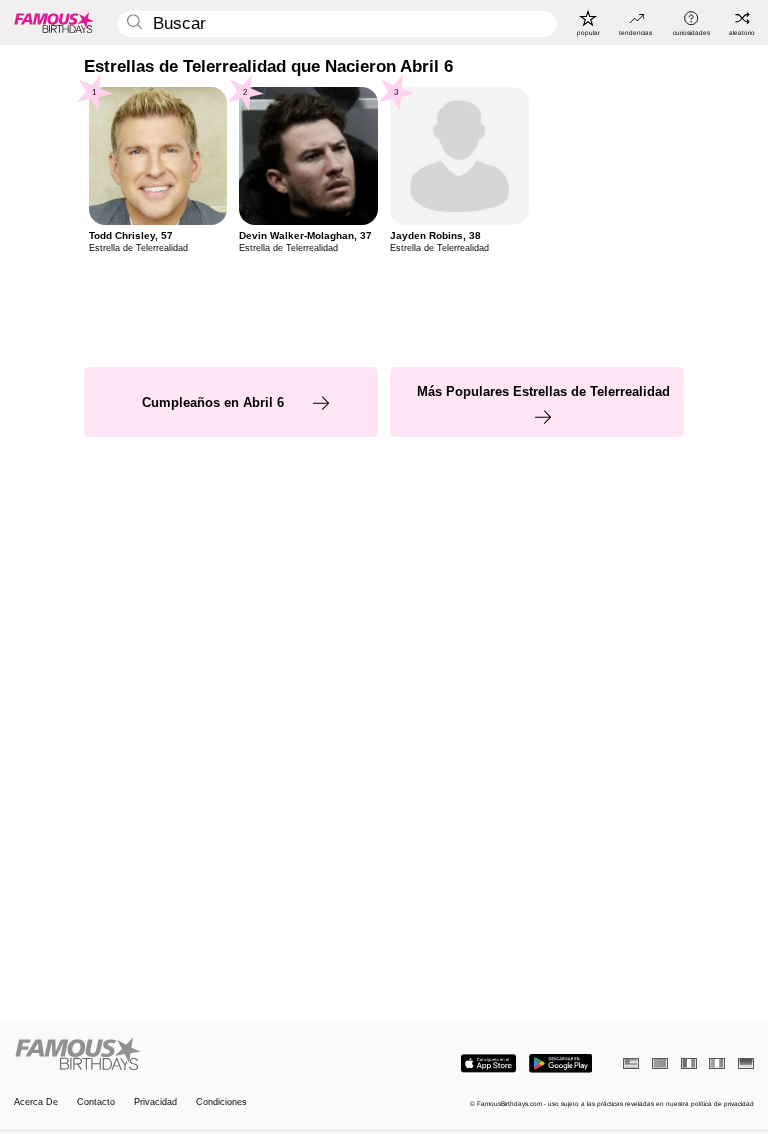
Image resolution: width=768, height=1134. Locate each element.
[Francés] (689, 1063)
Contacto (96, 1102)
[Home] (196, 1055)
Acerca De (36, 1102)
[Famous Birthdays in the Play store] (560, 1063)
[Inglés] (631, 1063)
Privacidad (155, 1102)
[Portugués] (660, 1063)
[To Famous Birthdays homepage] (54, 22)
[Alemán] (746, 1063)
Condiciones (221, 1102)
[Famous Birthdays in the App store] (488, 1063)
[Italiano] (717, 1063)
